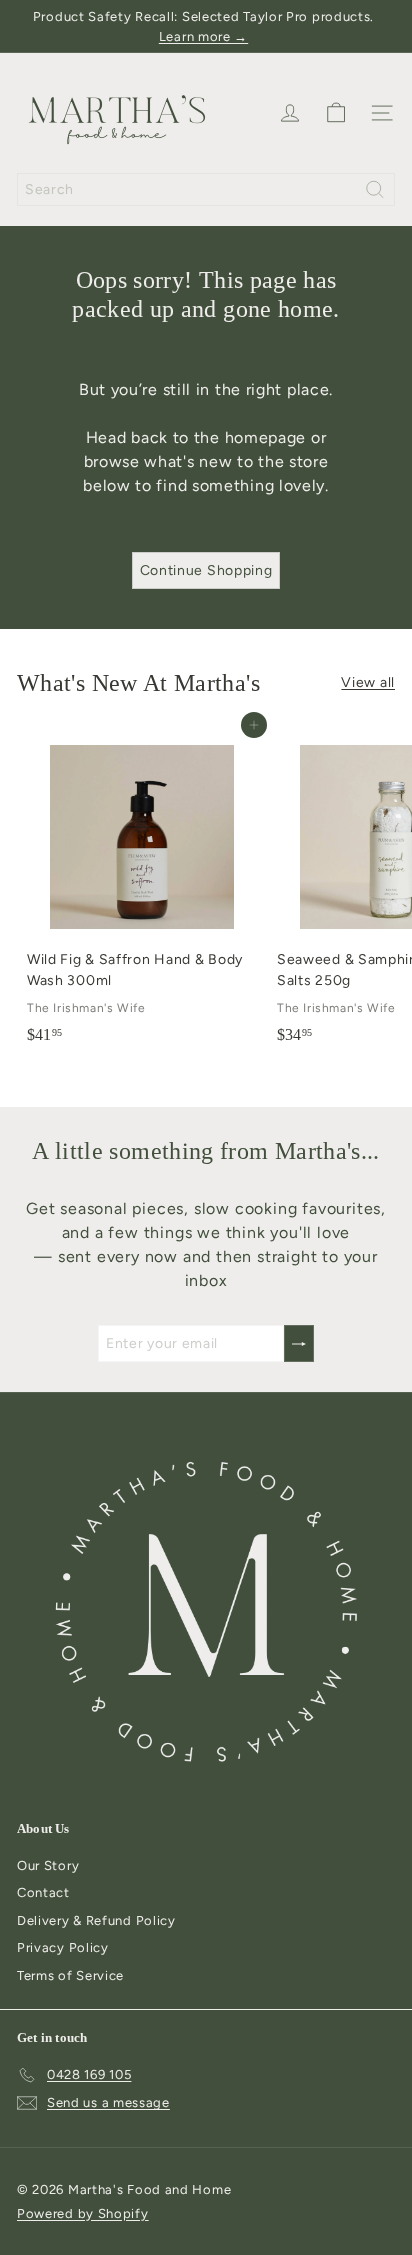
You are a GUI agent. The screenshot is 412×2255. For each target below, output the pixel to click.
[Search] (375, 189)
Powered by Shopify (83, 2213)
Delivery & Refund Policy (96, 1920)
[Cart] (336, 113)
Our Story (48, 1865)
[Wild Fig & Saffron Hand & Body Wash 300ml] (142, 889)
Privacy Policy (63, 1947)
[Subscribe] (299, 1343)
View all (368, 682)
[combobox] (206, 189)
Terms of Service (70, 1975)
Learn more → (203, 36)
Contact (43, 1892)
